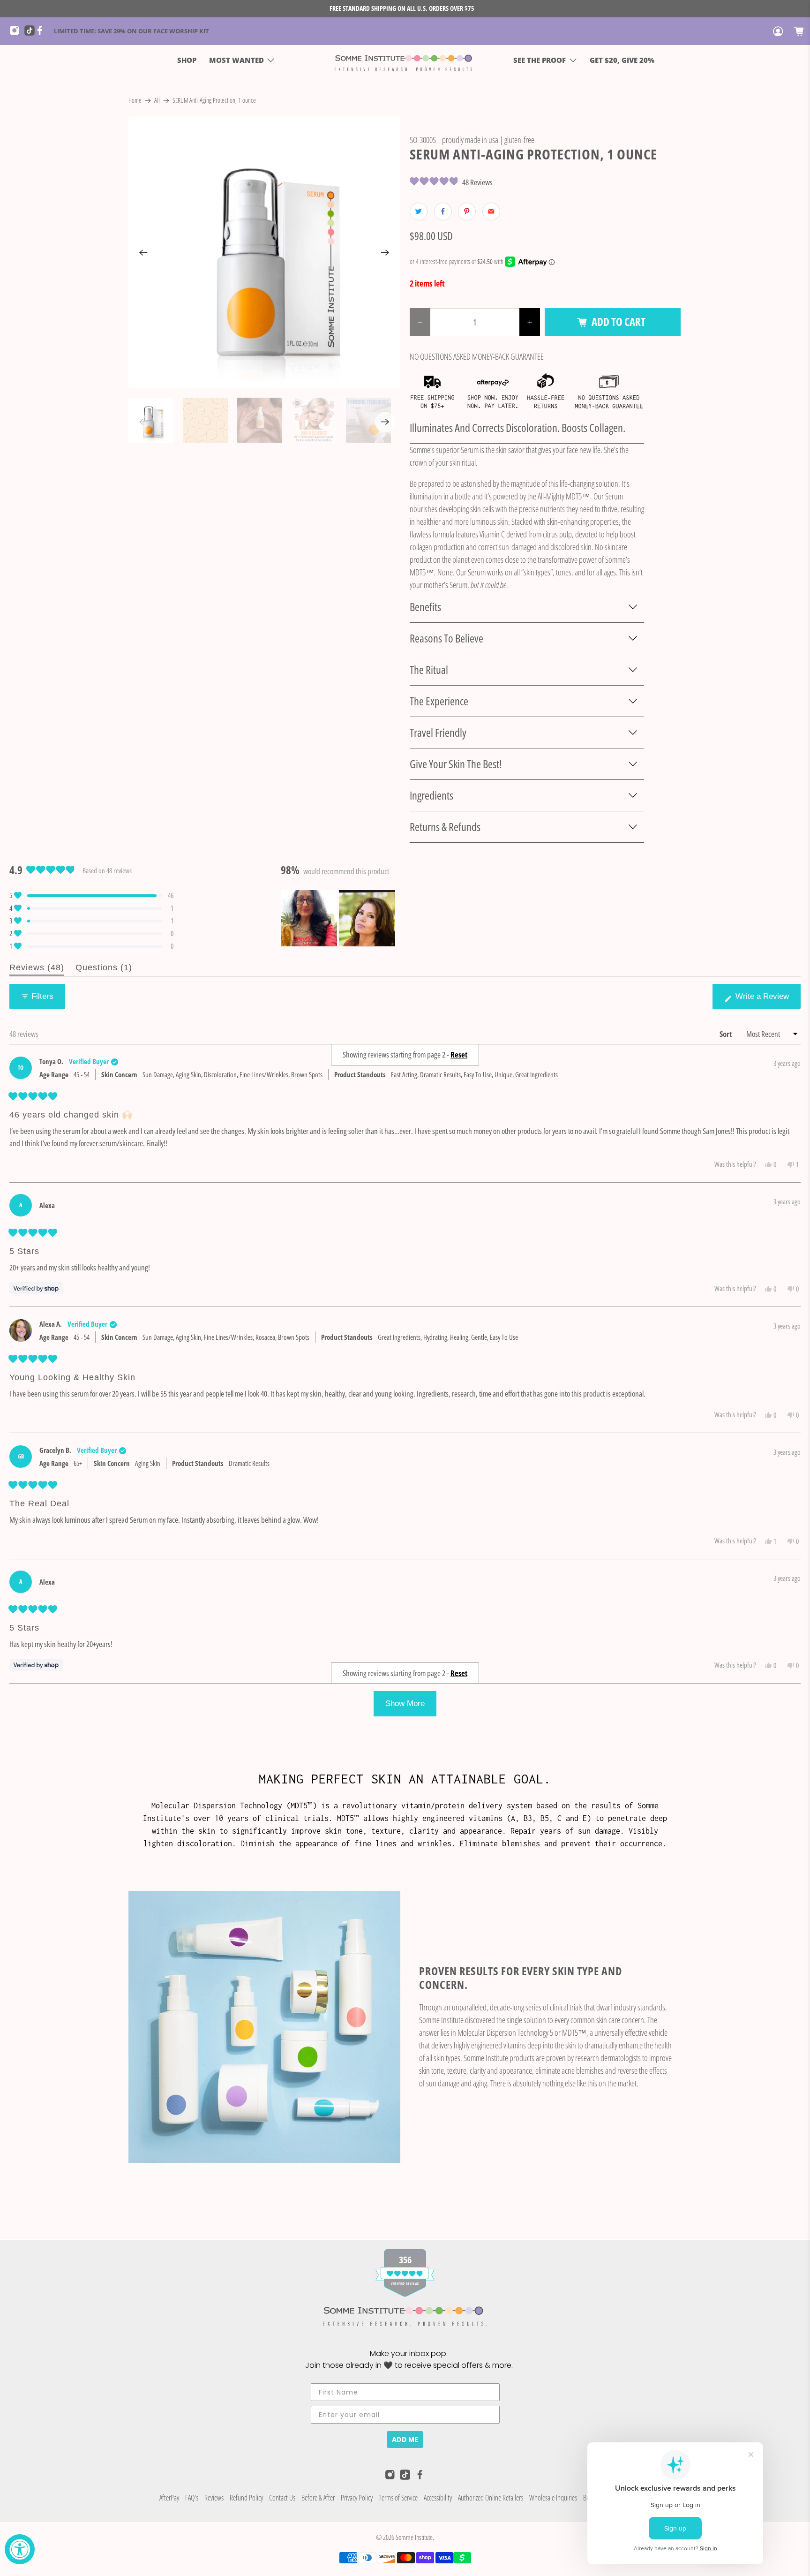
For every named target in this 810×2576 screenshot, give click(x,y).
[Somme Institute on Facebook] (42, 33)
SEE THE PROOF (540, 60)
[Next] (385, 252)
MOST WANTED (236, 60)
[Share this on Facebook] (443, 212)
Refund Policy (246, 2498)
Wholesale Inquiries (553, 2498)
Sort (726, 1034)
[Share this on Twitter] (419, 212)
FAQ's (192, 2498)
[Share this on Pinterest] (467, 212)
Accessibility (438, 2498)
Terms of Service (398, 2498)
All (157, 101)
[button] (451, 182)
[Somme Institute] (405, 60)
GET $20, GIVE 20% (622, 60)
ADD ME (405, 2440)
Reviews (214, 2498)
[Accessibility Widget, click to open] (20, 2549)
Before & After (318, 2498)
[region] (339, 918)
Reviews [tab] (37, 969)
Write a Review (764, 1000)
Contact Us (282, 2498)
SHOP (187, 60)
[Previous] (143, 252)
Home (135, 101)
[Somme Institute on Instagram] (17, 33)
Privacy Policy (357, 2498)
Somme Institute (414, 2537)
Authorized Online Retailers (491, 2498)
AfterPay (169, 2498)
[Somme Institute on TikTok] (30, 33)
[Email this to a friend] (491, 212)
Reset (459, 1673)
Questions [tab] (104, 969)
